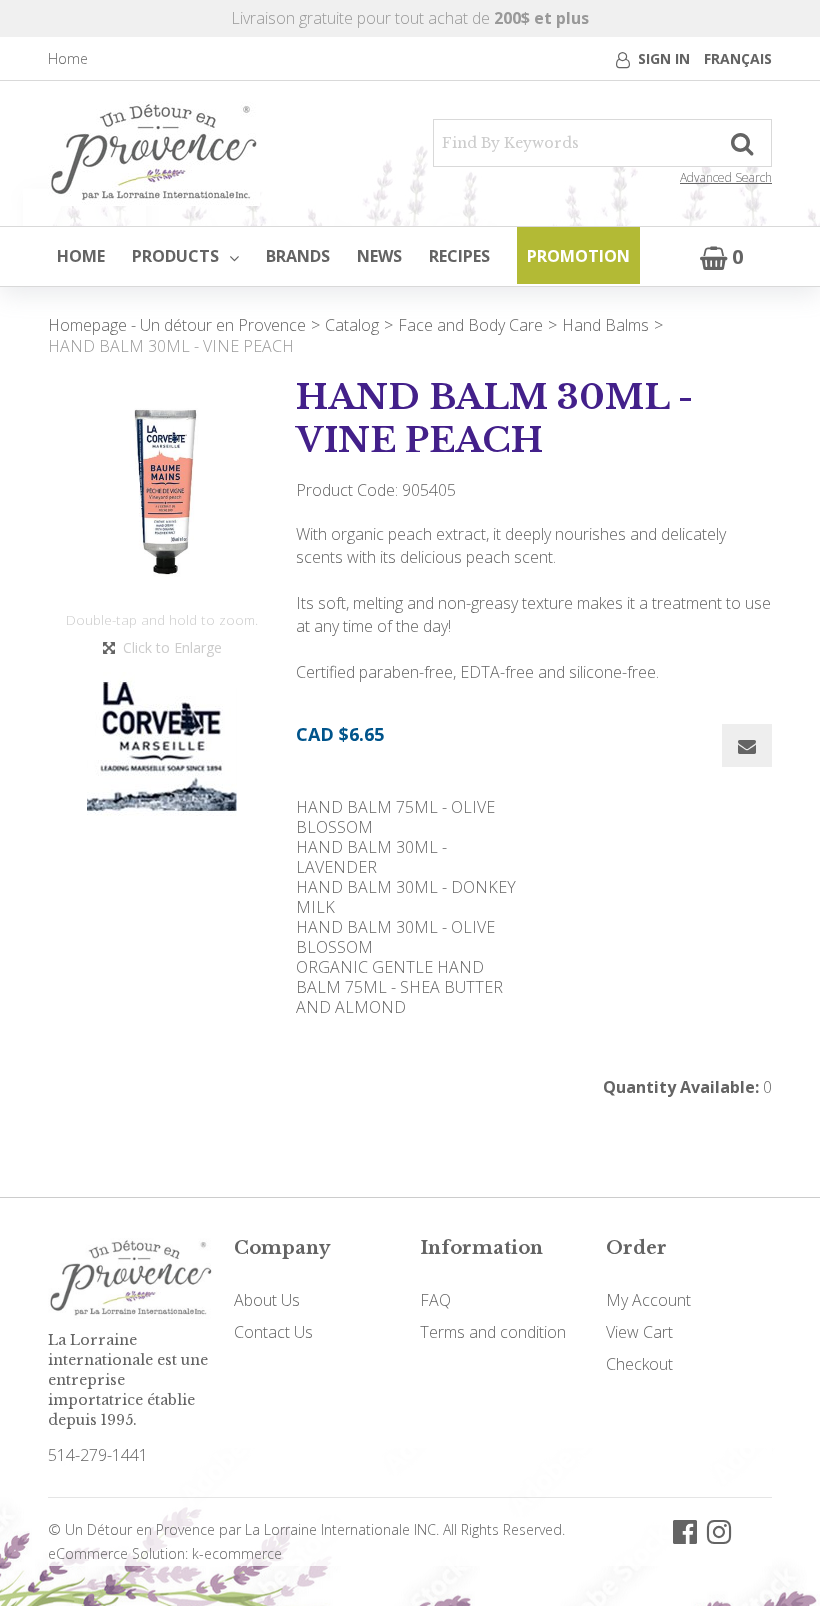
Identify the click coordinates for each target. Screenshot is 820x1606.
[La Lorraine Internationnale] (154, 153)
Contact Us (273, 1332)
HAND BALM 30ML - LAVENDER (371, 857)
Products (175, 256)
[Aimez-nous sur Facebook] (685, 1530)
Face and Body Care (470, 325)
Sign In (664, 58)
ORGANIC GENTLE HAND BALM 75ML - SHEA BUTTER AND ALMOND (399, 987)
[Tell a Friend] (747, 745)
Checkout (639, 1364)
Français (738, 58)
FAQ (435, 1300)
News (379, 256)
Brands (298, 256)
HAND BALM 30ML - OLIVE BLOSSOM (395, 937)
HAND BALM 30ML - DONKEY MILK (406, 897)
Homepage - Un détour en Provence (177, 325)
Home (68, 58)
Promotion (578, 256)
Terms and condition (493, 1332)
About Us (267, 1300)
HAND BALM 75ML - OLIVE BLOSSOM (395, 817)
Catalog (352, 325)
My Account (648, 1300)
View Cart (639, 1332)
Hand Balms (605, 325)
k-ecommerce (237, 1553)
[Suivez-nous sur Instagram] (719, 1530)
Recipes (459, 256)
